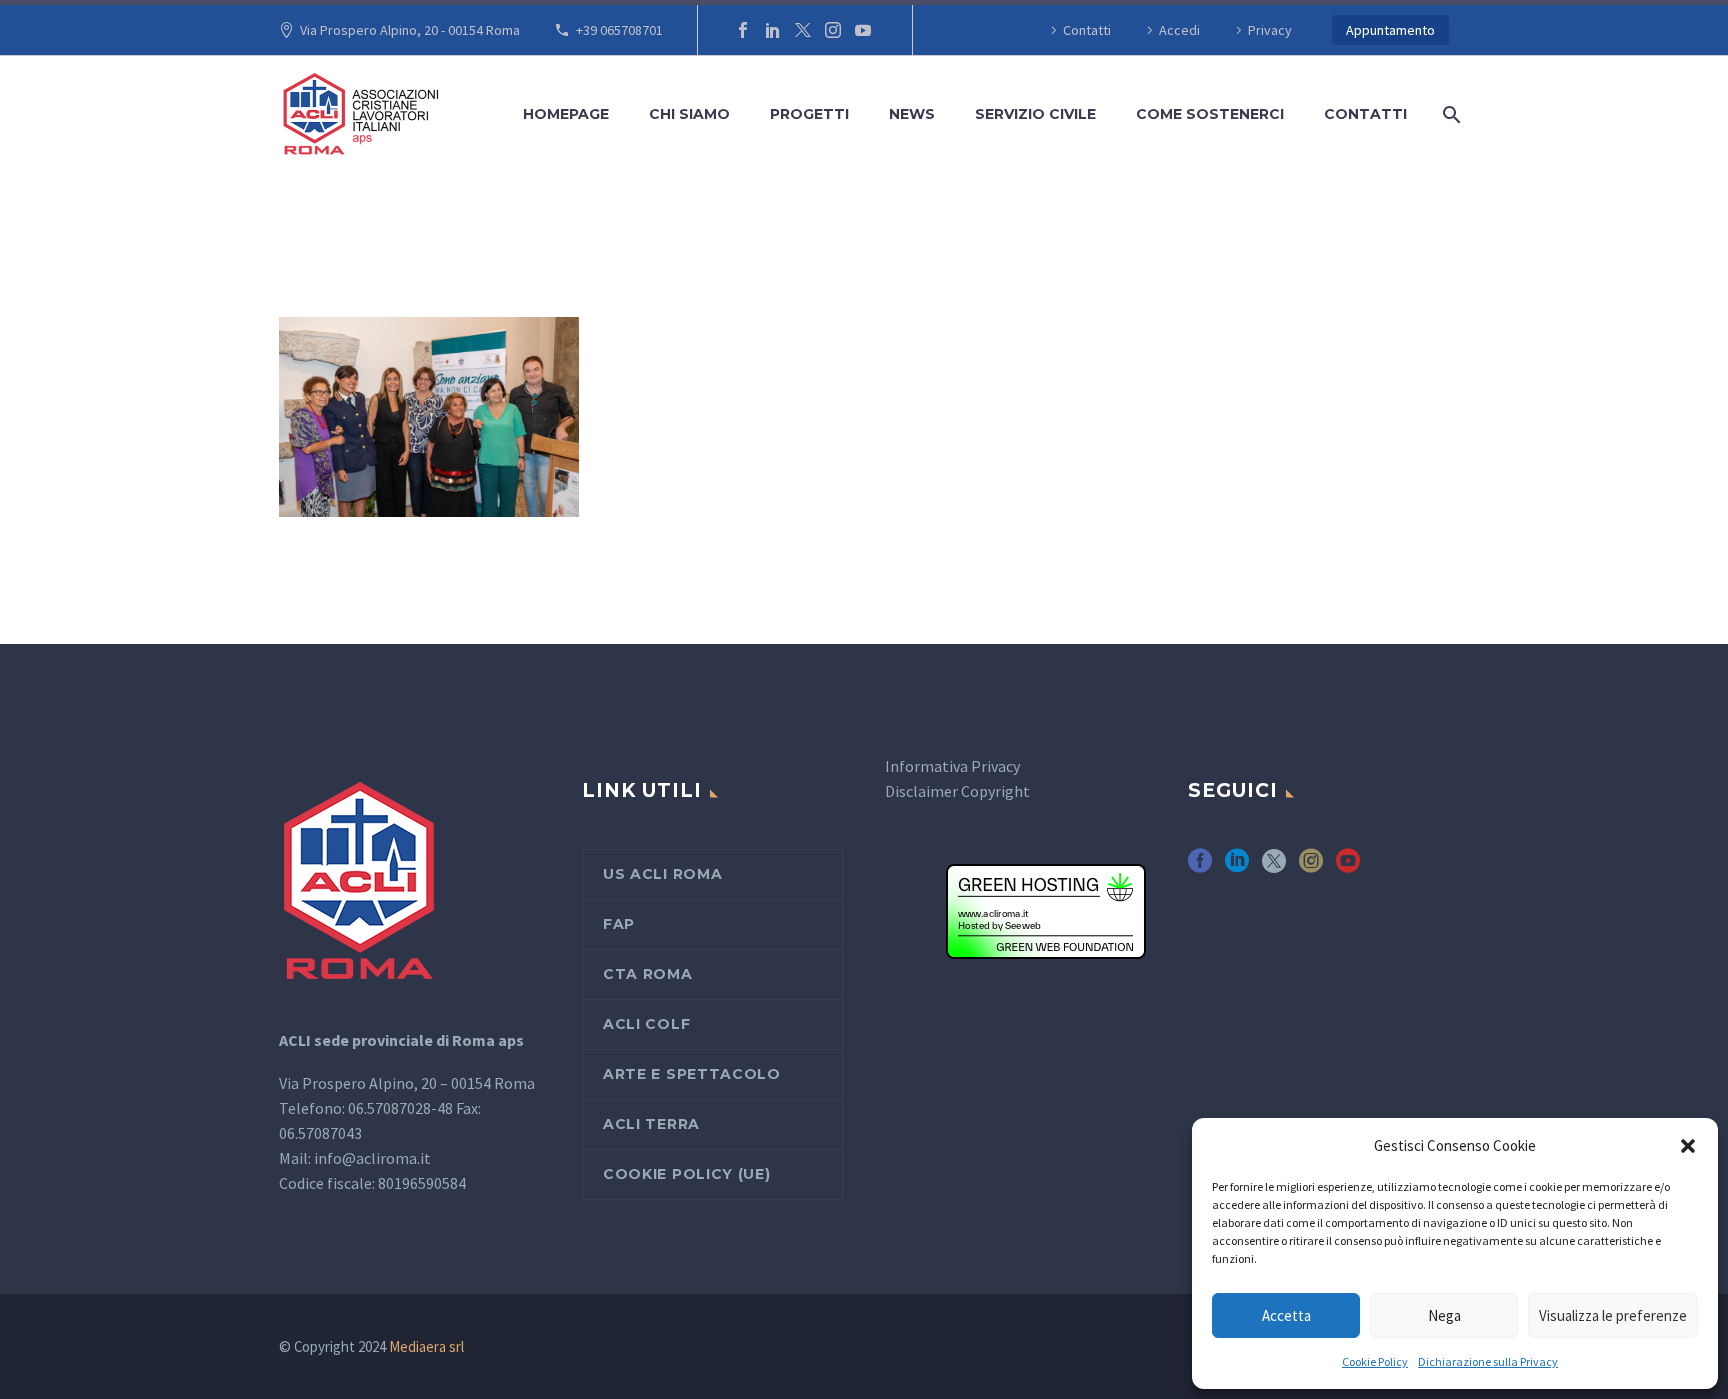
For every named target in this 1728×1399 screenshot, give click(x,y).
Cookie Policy (1375, 1361)
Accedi (1179, 30)
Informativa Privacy (952, 766)
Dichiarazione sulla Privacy (1488, 1361)
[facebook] (1200, 867)
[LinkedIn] (773, 30)
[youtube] (1348, 867)
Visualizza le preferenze (1613, 1315)
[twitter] (1274, 867)
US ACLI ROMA (662, 874)
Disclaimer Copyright (957, 791)
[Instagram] (833, 30)
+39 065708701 (619, 30)
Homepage (566, 114)
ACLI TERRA (651, 1124)
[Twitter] (803, 30)
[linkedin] (1237, 867)
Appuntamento (1390, 30)
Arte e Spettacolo (692, 1074)
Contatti (1087, 30)
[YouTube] (863, 30)
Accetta (1286, 1315)
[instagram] (1311, 867)
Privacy (1270, 30)
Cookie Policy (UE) (687, 1174)
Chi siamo (689, 114)
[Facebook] (743, 30)
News (912, 114)
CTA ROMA (648, 974)
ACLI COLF (646, 1024)
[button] (1688, 1146)
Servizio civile (1035, 114)
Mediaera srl (426, 1346)
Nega (1444, 1315)
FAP (619, 924)
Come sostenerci (1210, 114)
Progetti (809, 114)
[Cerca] (1448, 114)
